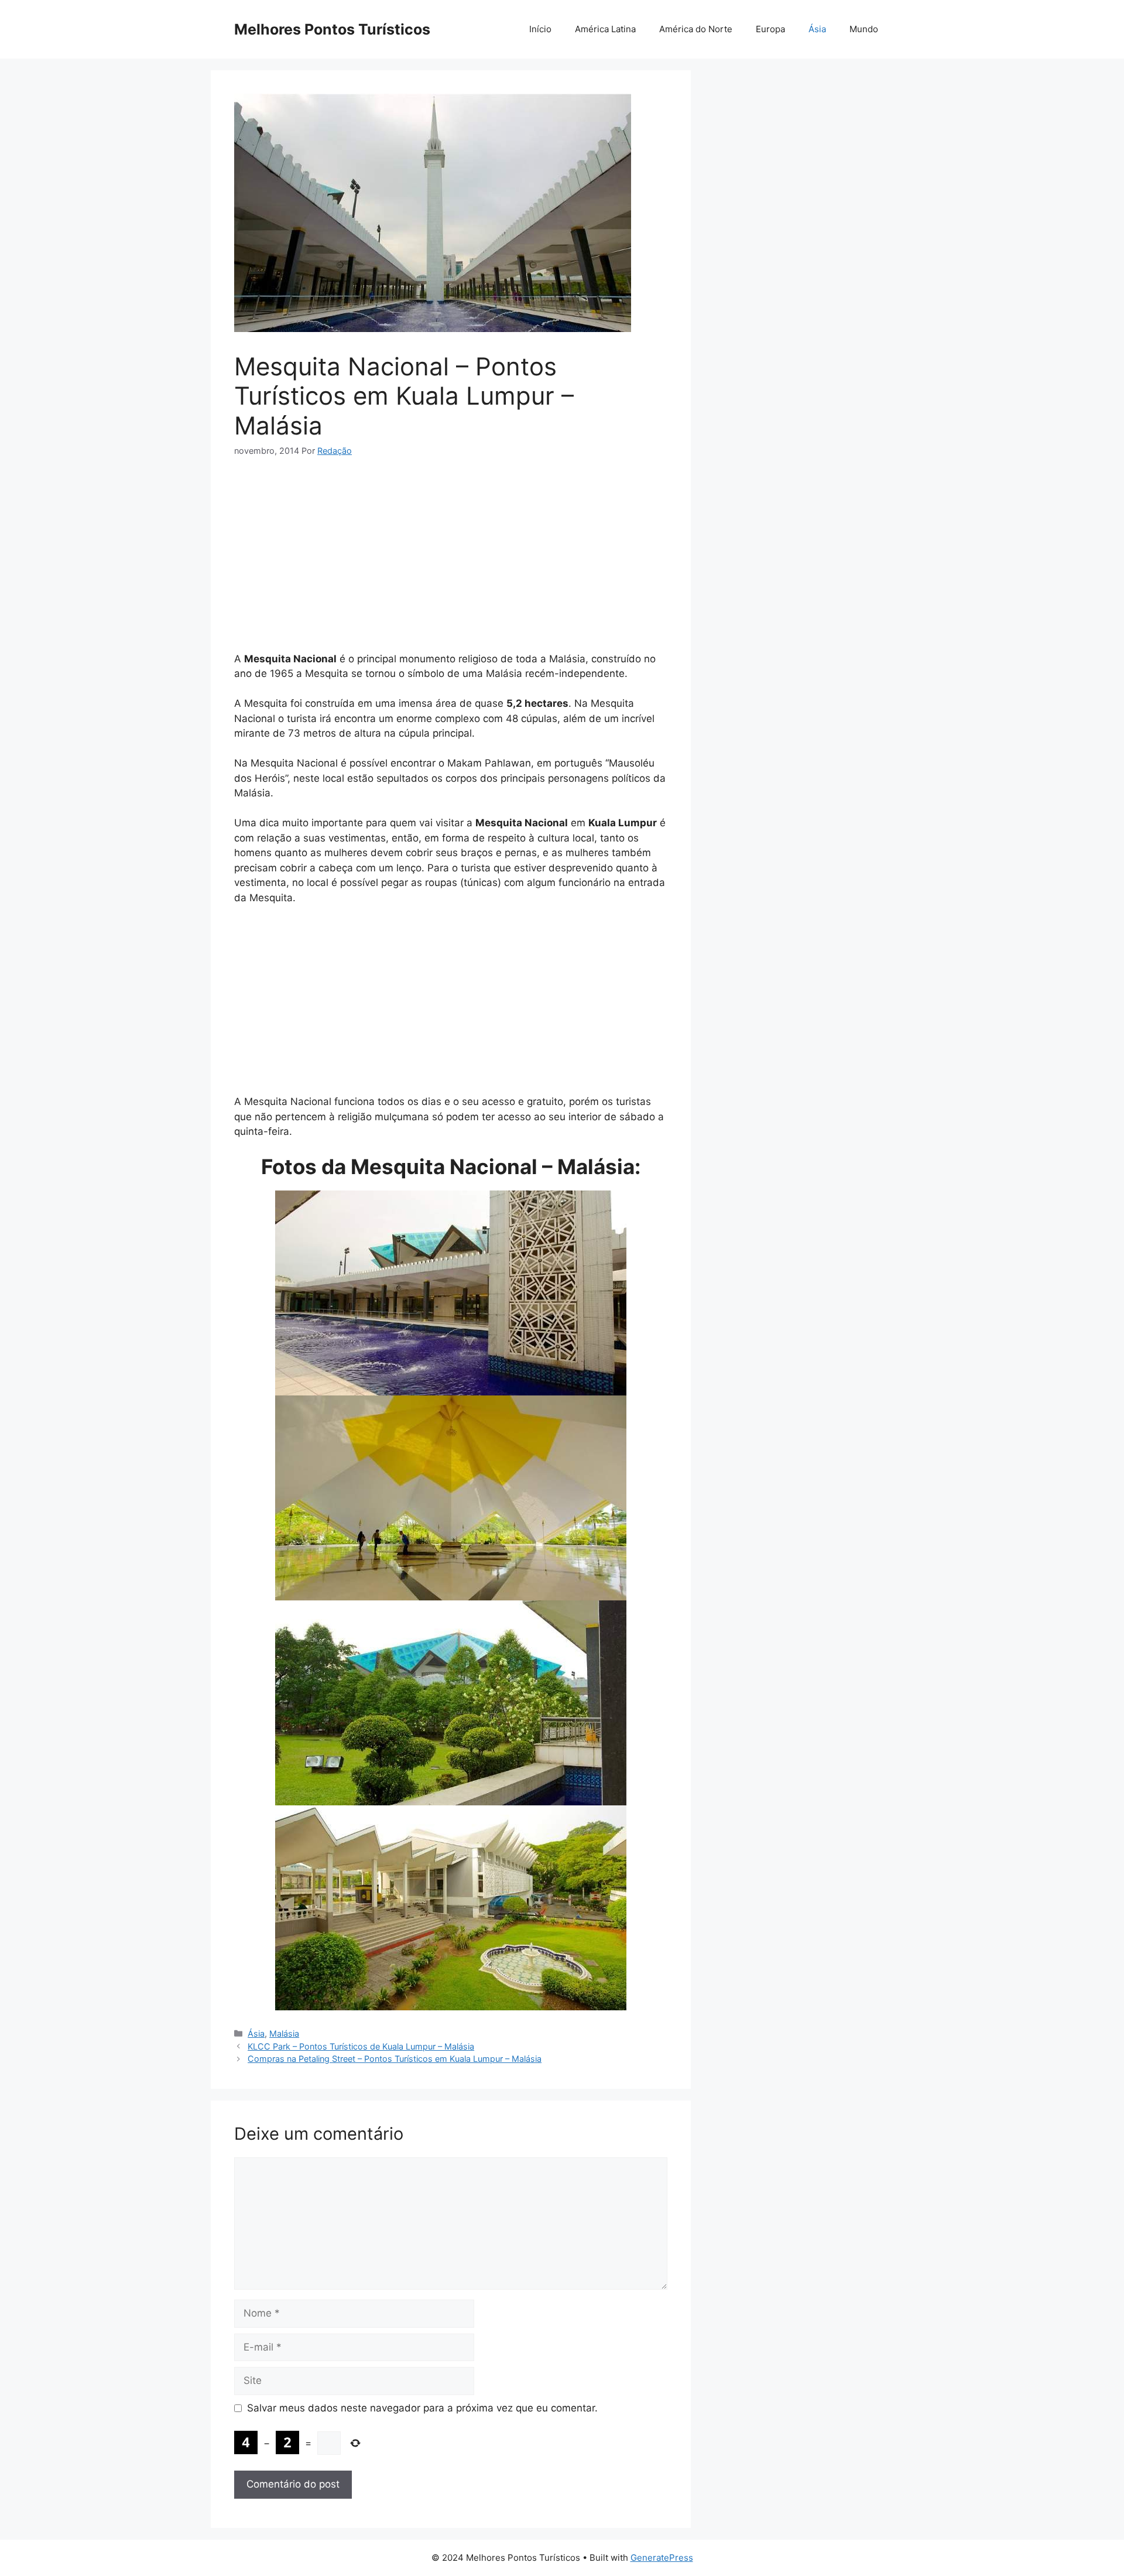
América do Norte (696, 29)
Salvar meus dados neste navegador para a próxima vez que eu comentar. (422, 2408)
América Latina (605, 29)
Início (540, 29)
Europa (770, 29)
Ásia (817, 29)
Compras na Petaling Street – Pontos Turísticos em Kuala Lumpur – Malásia (395, 2059)
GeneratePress (662, 2558)
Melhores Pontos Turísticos (332, 29)
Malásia (284, 2033)
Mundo (864, 29)
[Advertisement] (451, 559)
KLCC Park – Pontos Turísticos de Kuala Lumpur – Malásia (361, 2046)
